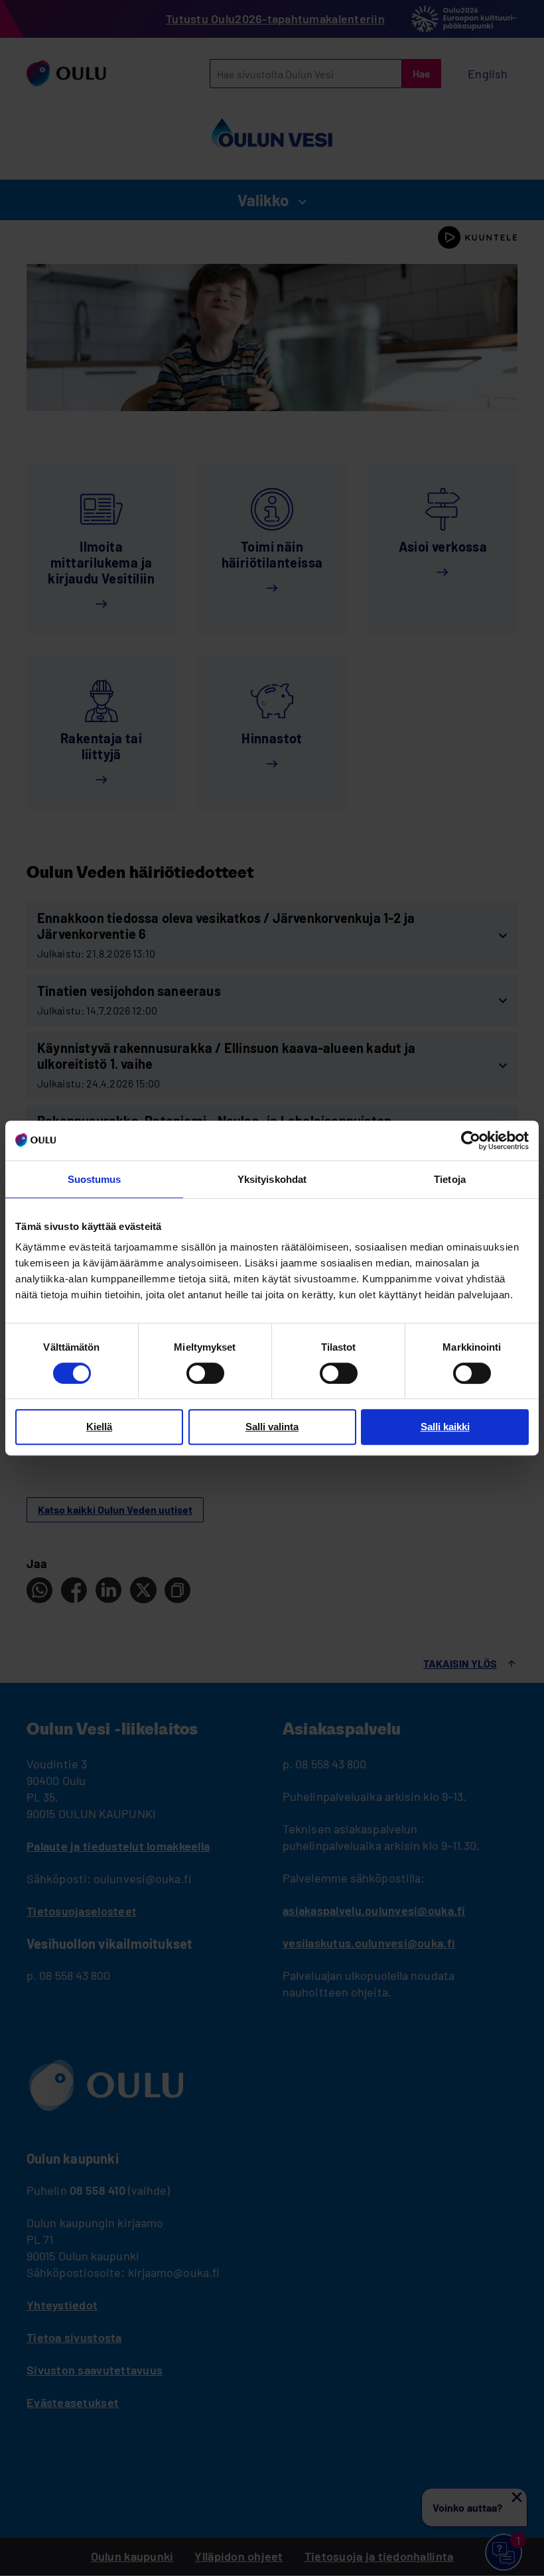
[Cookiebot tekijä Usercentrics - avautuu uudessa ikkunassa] (471, 1140)
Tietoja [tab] (450, 1179)
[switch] (205, 1373)
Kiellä (99, 1427)
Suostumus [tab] (95, 1179)
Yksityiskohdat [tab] (272, 1179)
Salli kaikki (445, 1427)
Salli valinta (272, 1427)
